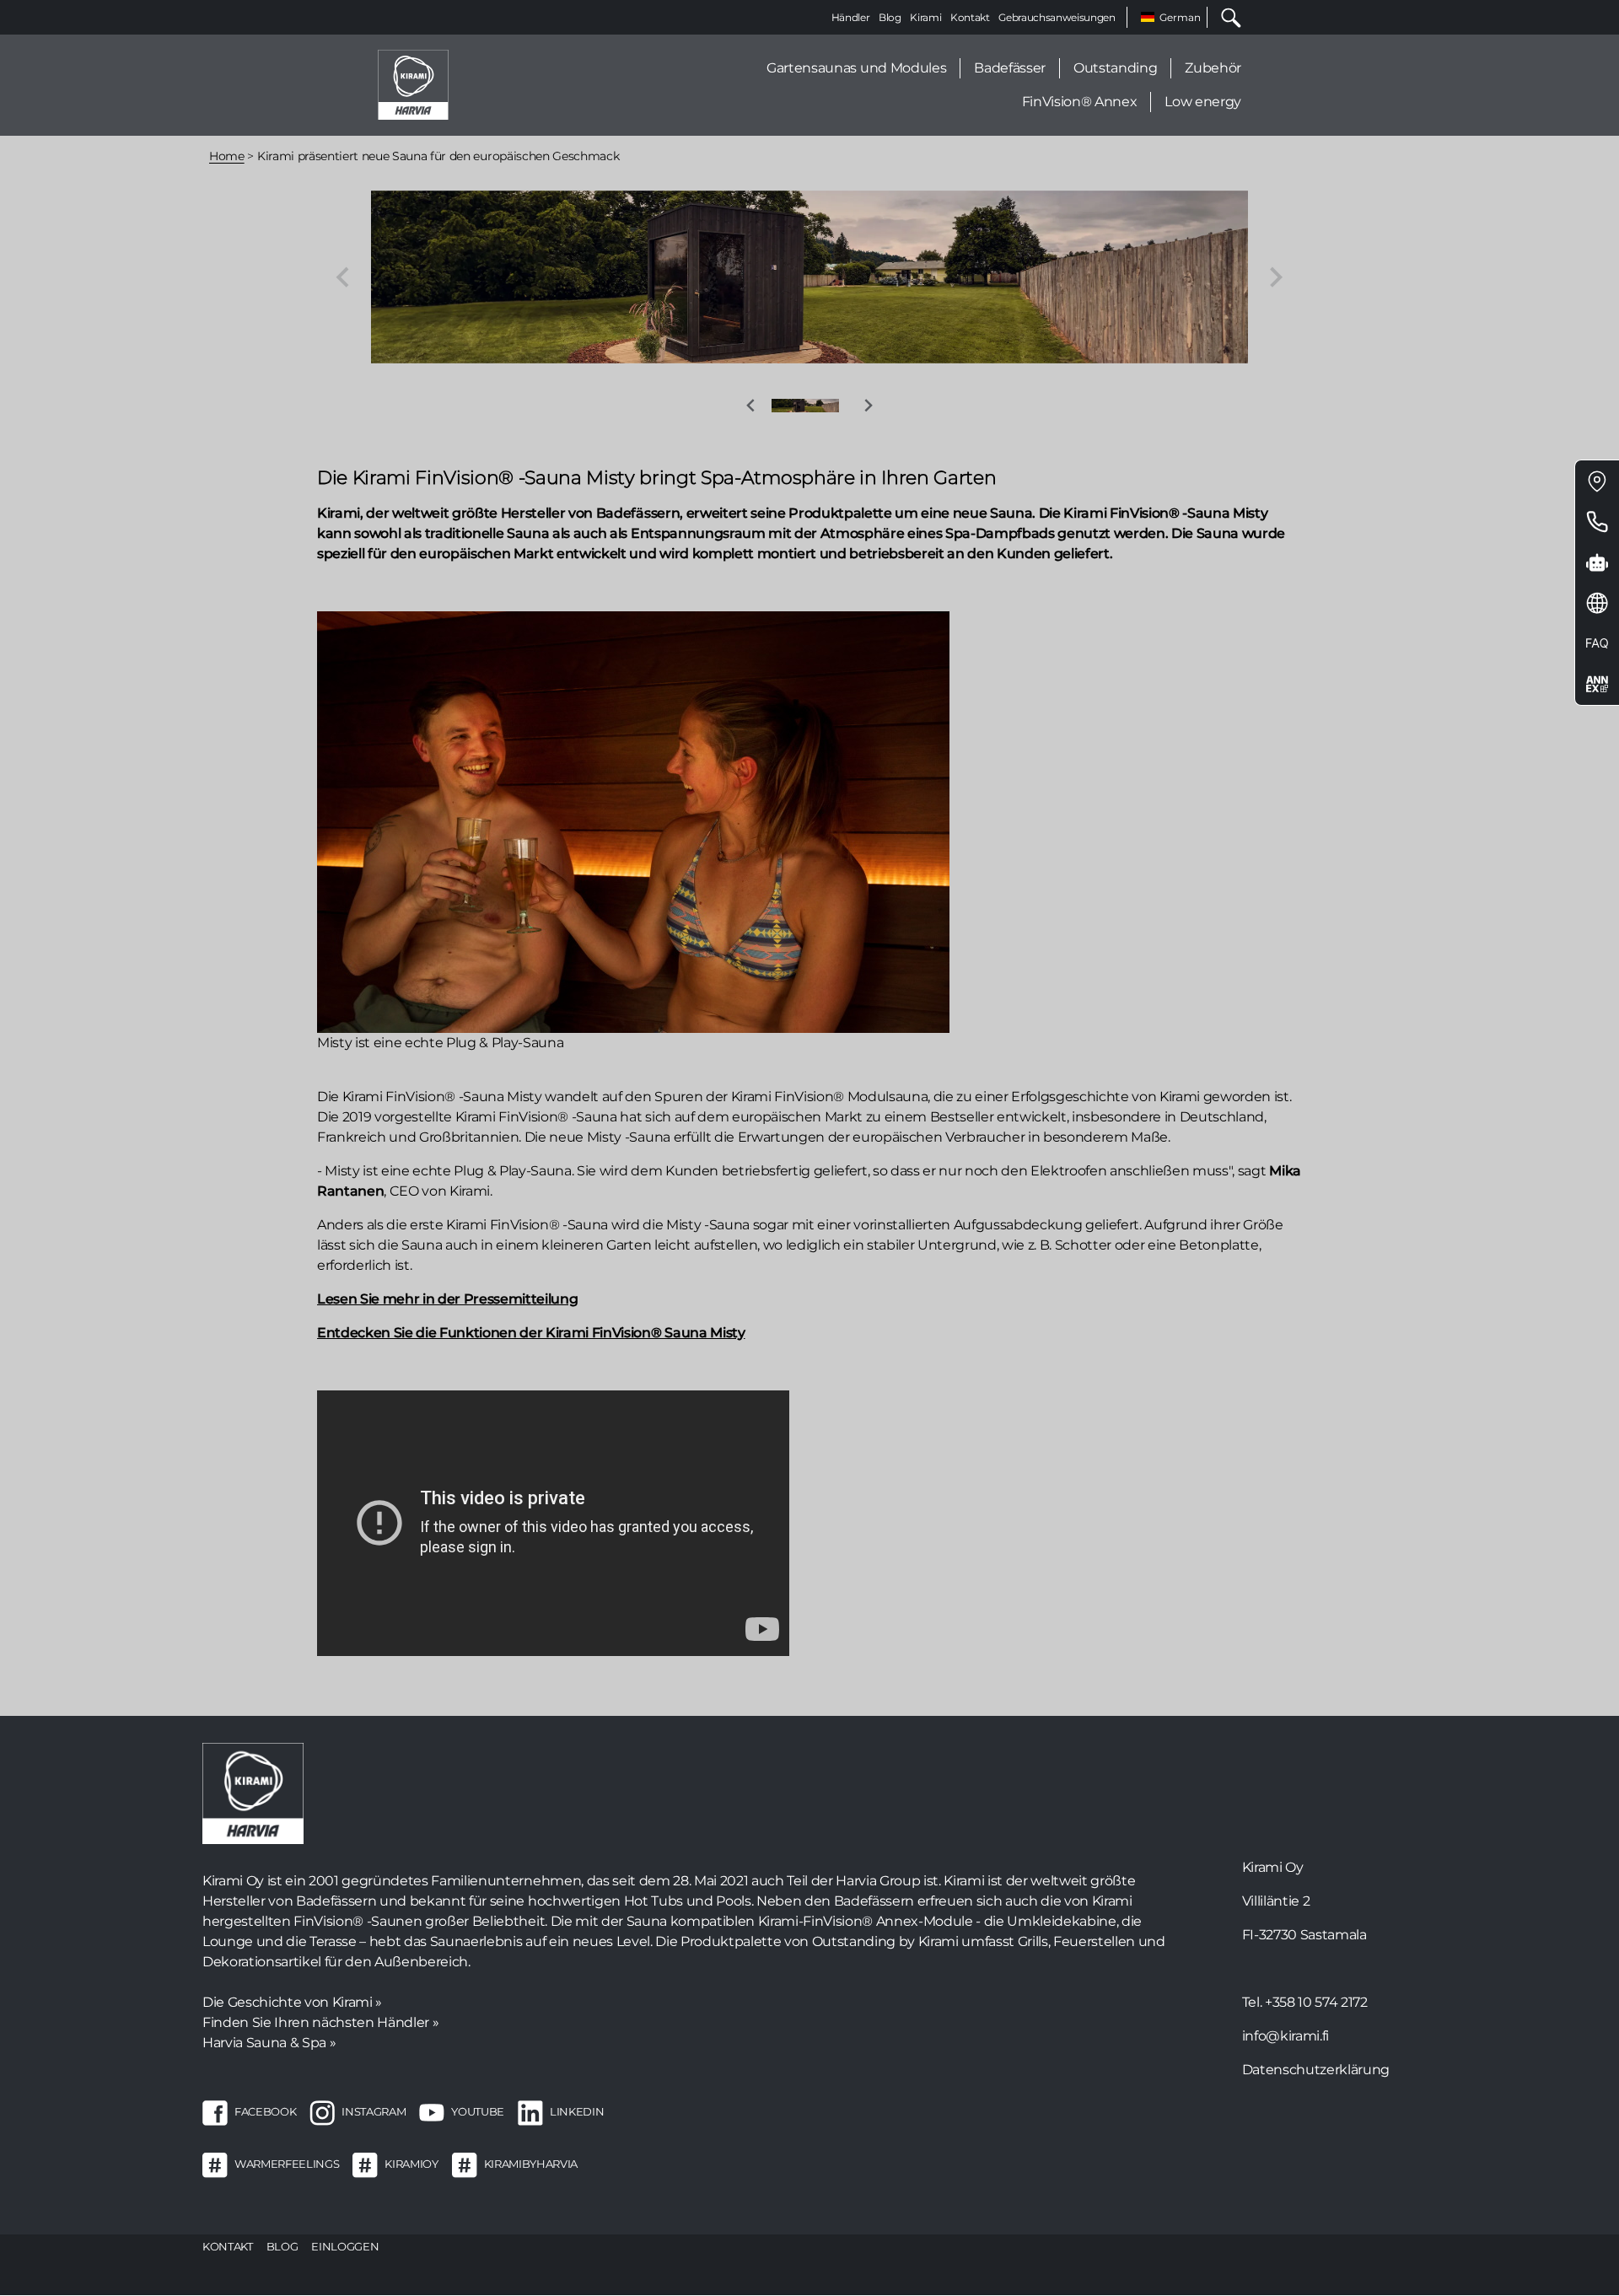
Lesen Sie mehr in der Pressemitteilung (447, 1299)
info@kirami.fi (1286, 2036)
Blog (890, 17)
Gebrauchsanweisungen (1057, 17)
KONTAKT (228, 2246)
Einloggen (345, 2246)
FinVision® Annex (1080, 102)
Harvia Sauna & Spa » (269, 2043)
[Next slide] (1275, 277)
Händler (851, 17)
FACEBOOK (265, 2111)
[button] (805, 406)
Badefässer (1010, 68)
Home (227, 156)
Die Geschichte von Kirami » (292, 2002)
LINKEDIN (577, 2111)
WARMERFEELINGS (287, 2164)
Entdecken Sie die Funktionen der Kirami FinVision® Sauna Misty (531, 1333)
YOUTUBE (478, 2111)
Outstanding (1115, 68)
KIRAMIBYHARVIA (531, 2164)
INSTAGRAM (374, 2111)
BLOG (282, 2246)
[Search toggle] (1224, 17)
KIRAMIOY (411, 2164)
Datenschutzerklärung (1316, 2070)
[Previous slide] (344, 277)
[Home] (413, 84)
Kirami (925, 17)
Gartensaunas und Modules (856, 68)
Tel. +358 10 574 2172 (1305, 2002)
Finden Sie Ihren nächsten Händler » (320, 2022)
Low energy (1203, 102)
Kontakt (970, 17)
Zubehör (1213, 68)
